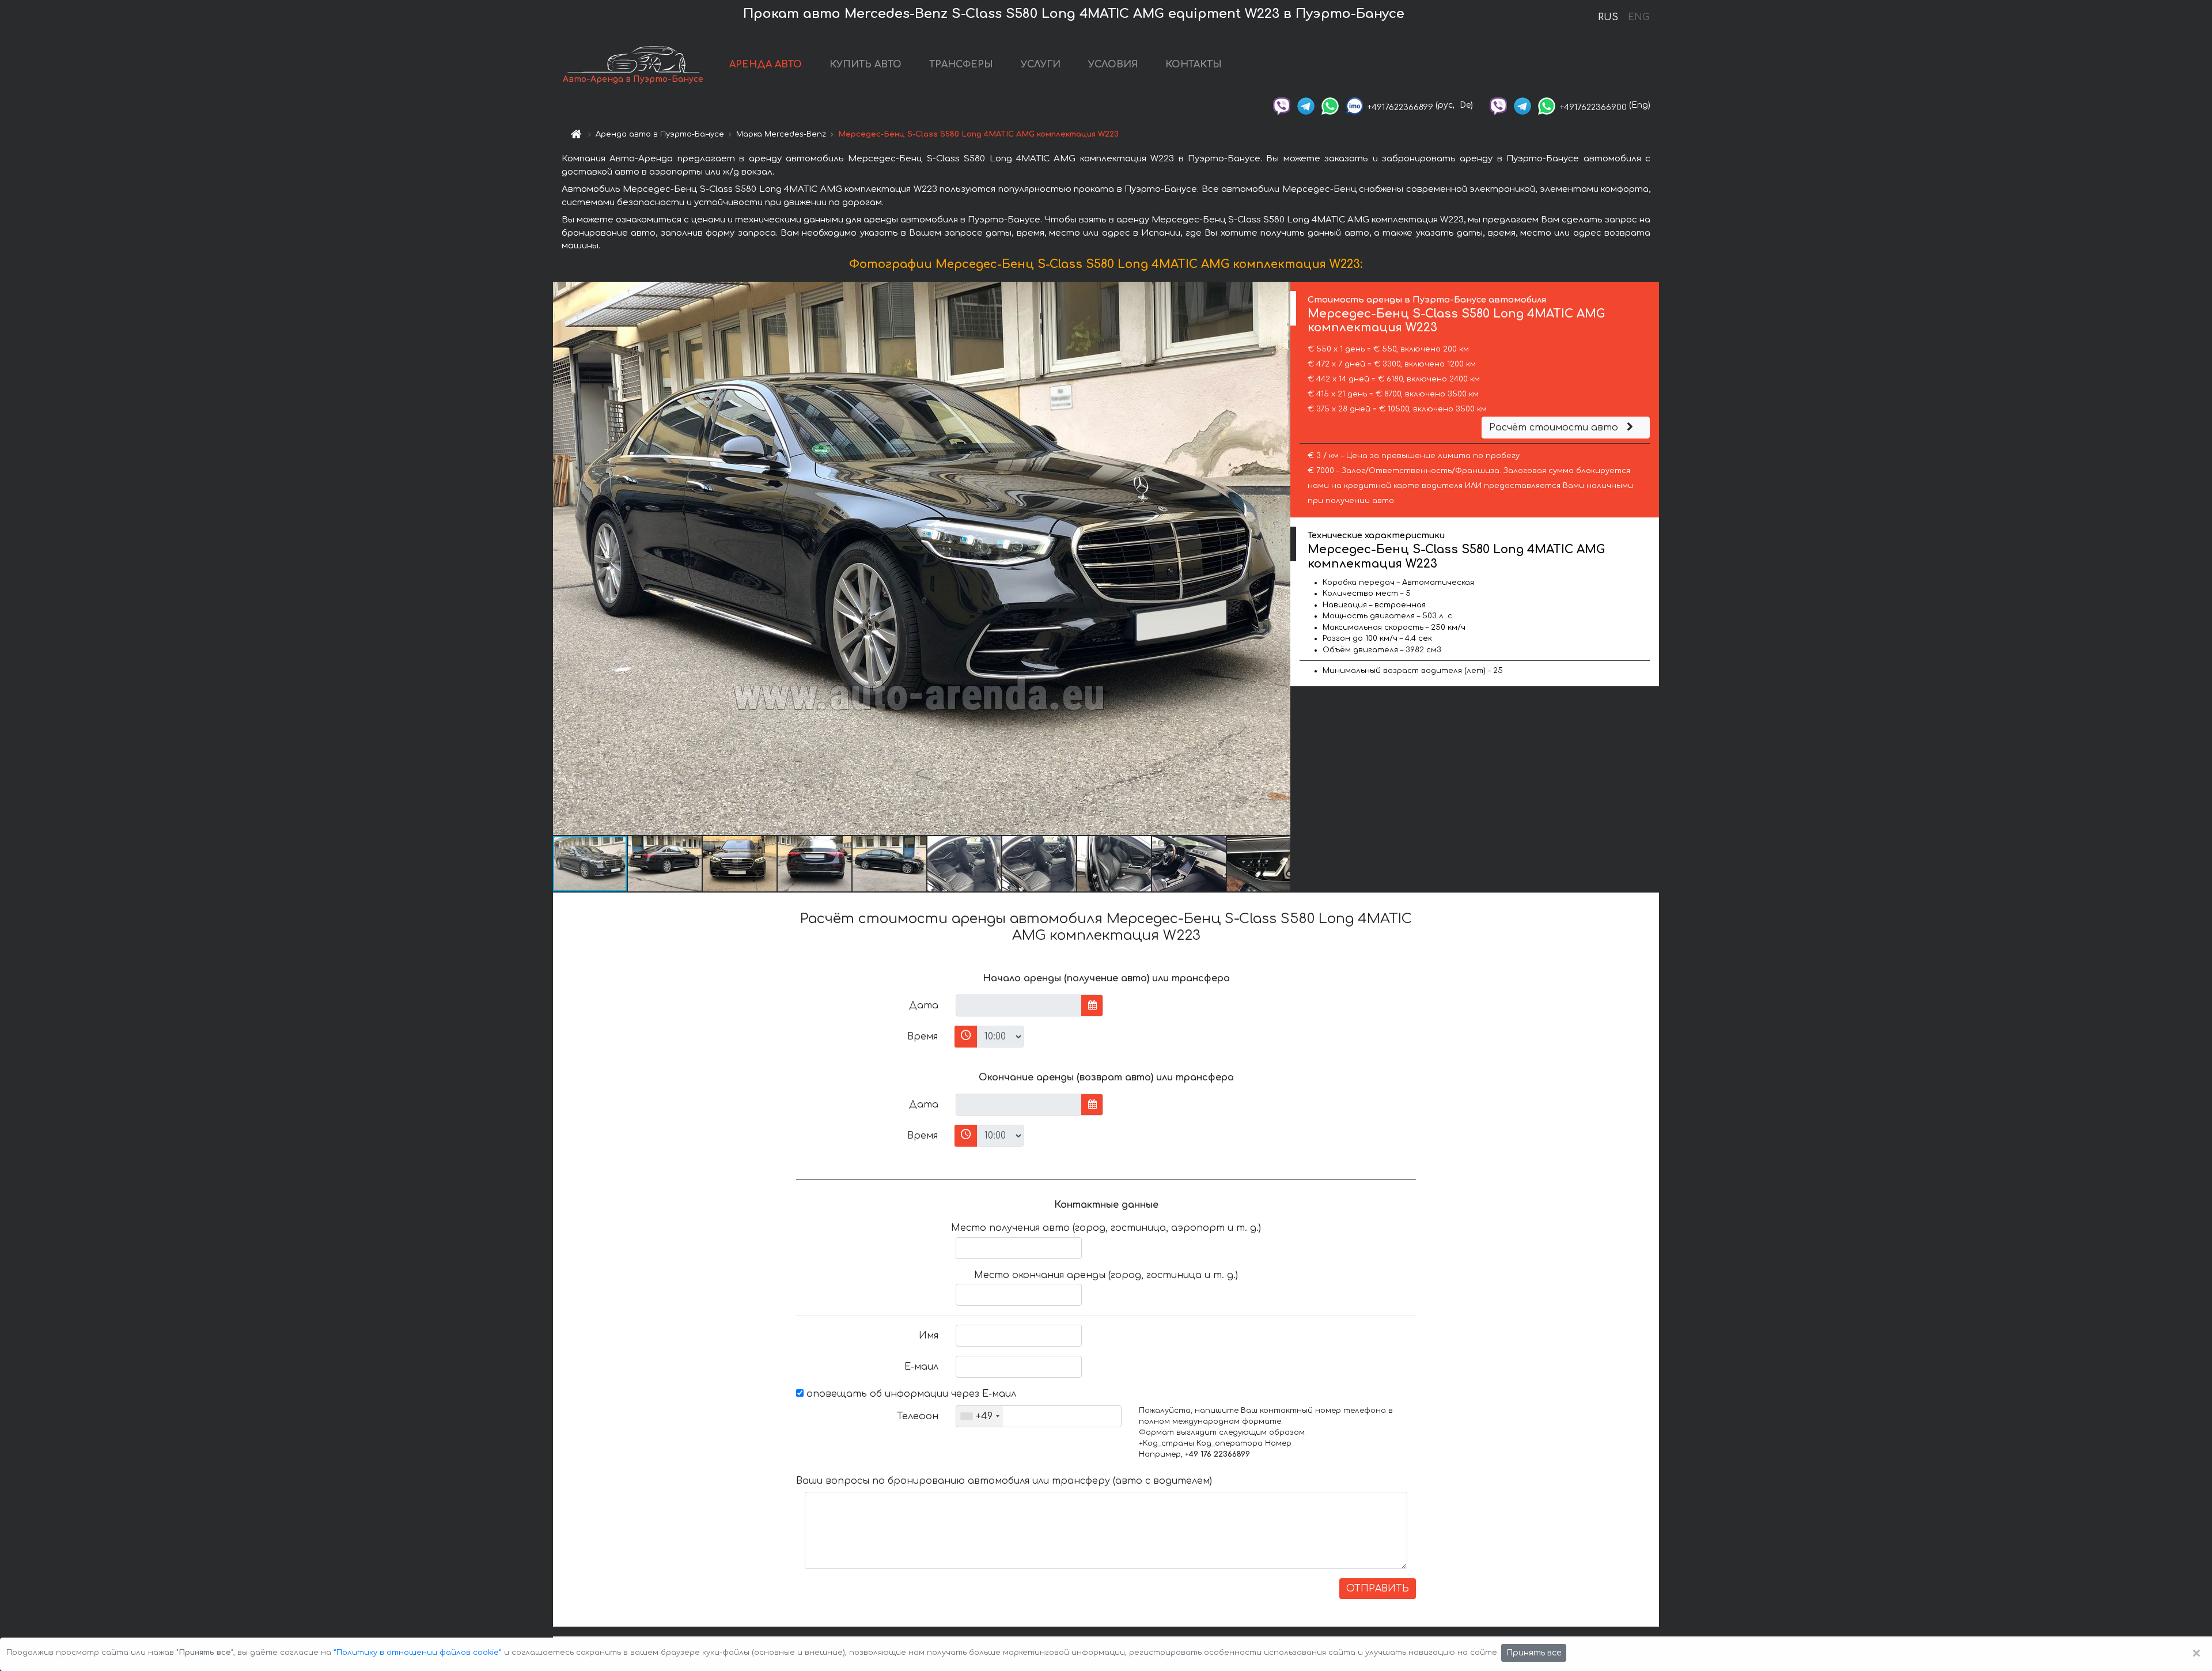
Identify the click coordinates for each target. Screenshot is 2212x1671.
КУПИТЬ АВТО (866, 65)
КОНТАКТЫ (1194, 65)
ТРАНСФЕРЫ (961, 65)
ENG (1638, 17)
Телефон (918, 1416)
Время (923, 1037)
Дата (924, 1005)
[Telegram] (1306, 105)
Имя (929, 1336)
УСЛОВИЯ (1113, 65)
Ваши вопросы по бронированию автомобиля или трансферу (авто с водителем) (1004, 1481)
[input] (1019, 1005)
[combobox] (980, 1416)
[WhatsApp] (1330, 105)
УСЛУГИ (1041, 65)
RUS (1608, 17)
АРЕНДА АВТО (766, 65)
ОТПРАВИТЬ (1378, 1589)
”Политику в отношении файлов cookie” (418, 1653)
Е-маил (921, 1367)
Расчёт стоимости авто (1555, 428)
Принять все (1534, 1653)
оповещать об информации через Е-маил (910, 1394)
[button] (1280, 558)
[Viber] (1282, 105)
